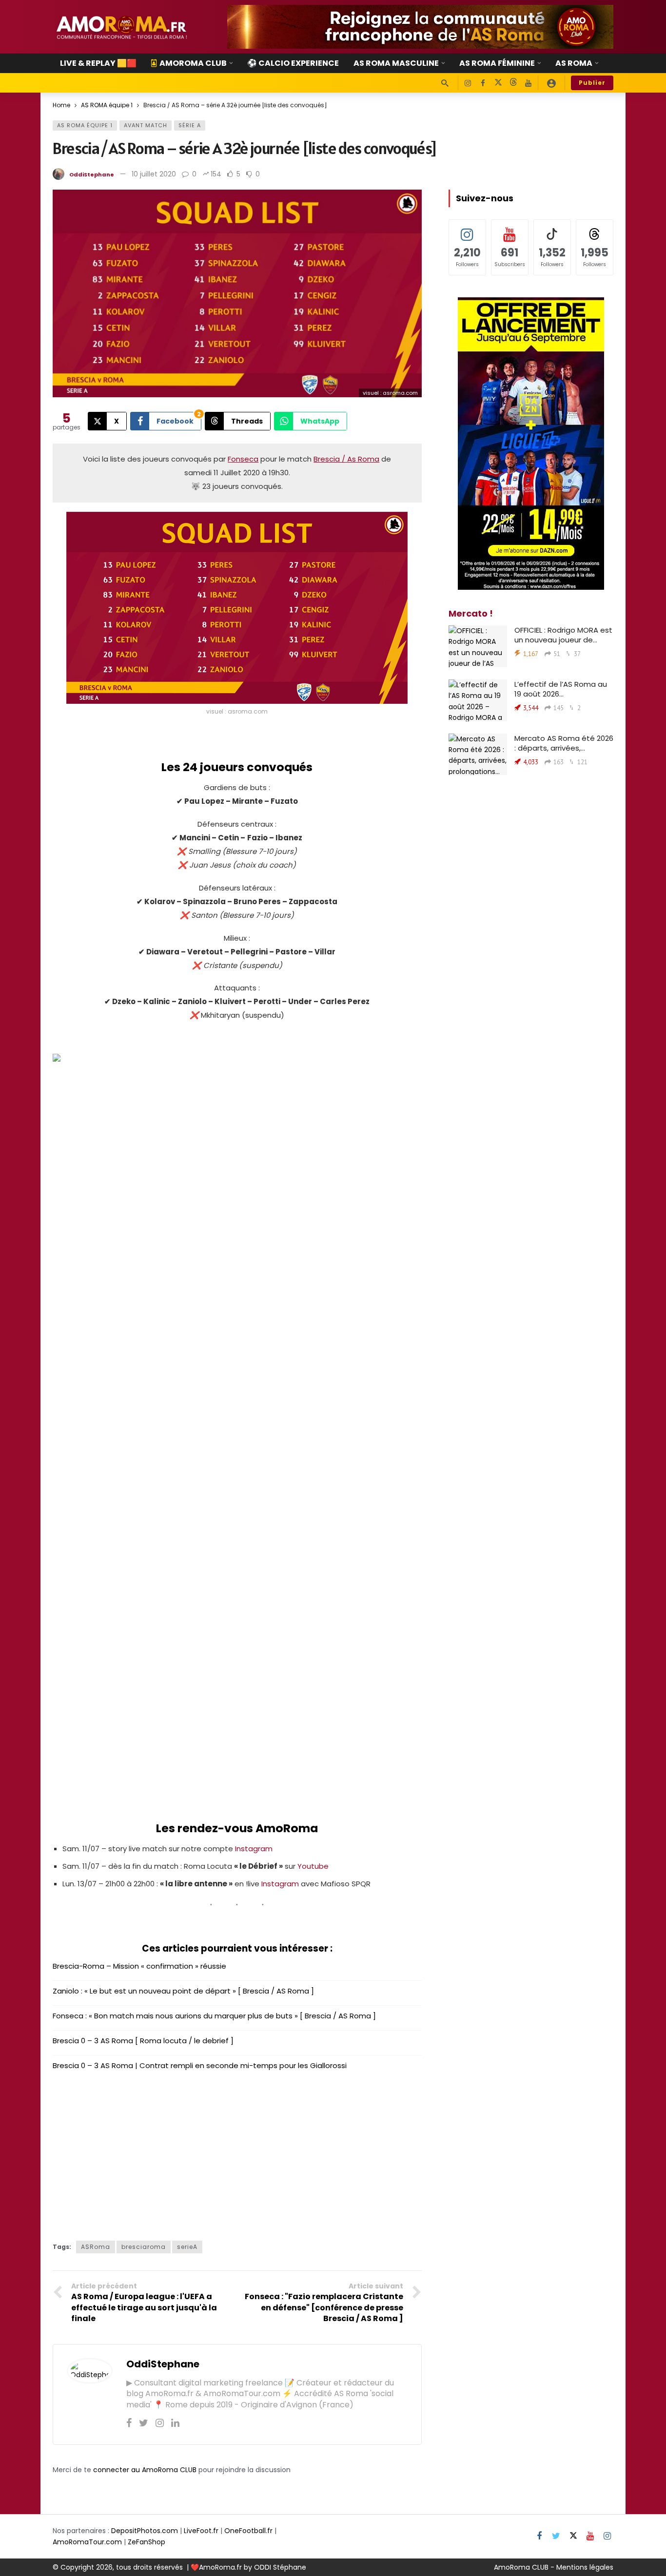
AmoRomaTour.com (87, 2542)
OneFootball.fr (248, 2531)
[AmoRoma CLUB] (551, 83)
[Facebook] (483, 83)
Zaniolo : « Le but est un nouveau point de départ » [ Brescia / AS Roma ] (183, 1991)
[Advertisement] (237, 2153)
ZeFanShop (147, 2542)
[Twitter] (144, 2423)
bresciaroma (144, 2247)
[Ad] (420, 27)
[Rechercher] (445, 83)
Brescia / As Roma (346, 459)
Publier (592, 83)
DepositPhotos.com (145, 2531)
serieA (187, 2247)
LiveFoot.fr (201, 2531)
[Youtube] (528, 83)
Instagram (254, 1849)
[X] (498, 83)
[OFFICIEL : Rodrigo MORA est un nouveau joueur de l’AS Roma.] (478, 646)
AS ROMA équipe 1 (85, 125)
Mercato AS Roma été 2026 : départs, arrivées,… (564, 743)
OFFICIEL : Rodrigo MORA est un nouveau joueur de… (563, 635)
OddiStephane (92, 174)
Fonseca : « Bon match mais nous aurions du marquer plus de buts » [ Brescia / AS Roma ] (214, 2016)
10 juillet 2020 (154, 174)
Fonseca (243, 459)
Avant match (146, 125)
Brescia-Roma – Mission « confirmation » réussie (139, 1966)
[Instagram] (468, 83)
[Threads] (513, 83)
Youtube (313, 1866)
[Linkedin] (175, 2423)
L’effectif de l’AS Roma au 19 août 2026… (561, 689)
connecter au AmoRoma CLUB (145, 2470)
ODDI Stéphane (280, 2567)
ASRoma (96, 2247)
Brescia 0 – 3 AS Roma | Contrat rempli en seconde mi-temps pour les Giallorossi (200, 2065)
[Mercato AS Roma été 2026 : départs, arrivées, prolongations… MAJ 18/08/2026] (478, 755)
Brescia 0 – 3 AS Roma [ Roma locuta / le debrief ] (143, 2041)
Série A (190, 125)
